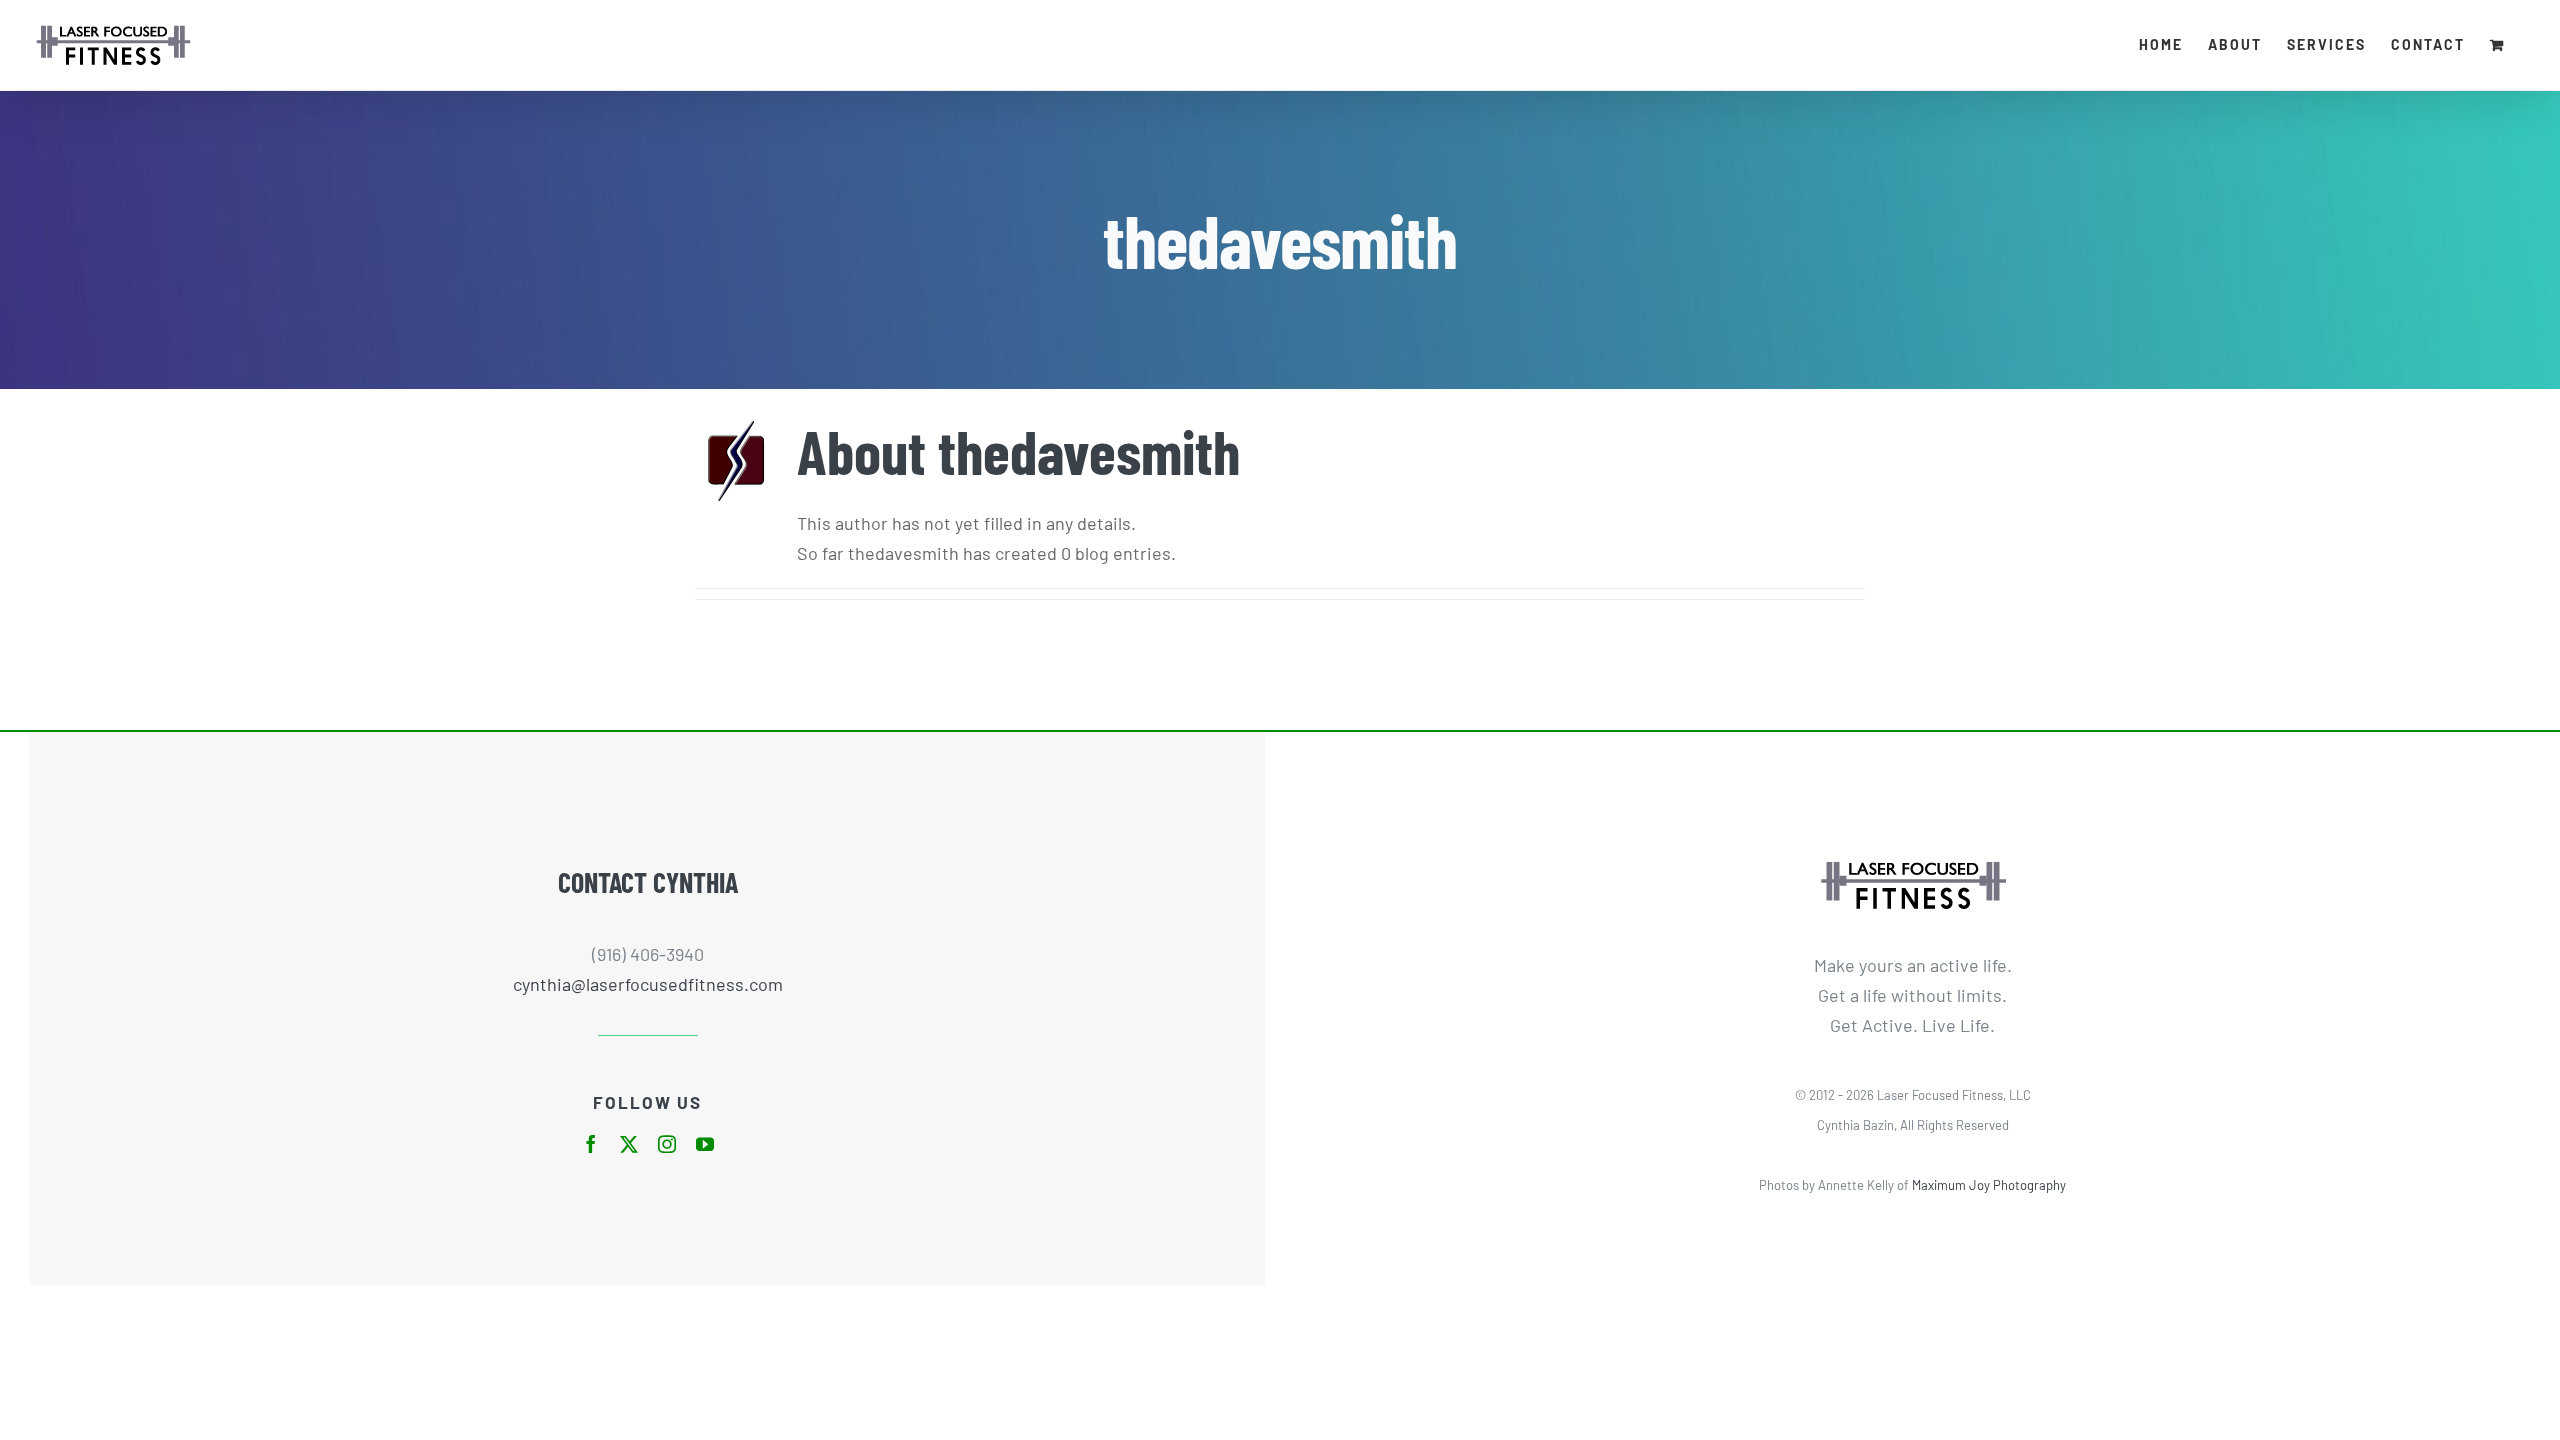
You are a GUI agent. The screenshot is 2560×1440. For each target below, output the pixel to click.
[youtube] (705, 1144)
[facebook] (591, 1144)
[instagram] (667, 1144)
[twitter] (629, 1144)
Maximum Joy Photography (1989, 1185)
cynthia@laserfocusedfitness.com (648, 984)
